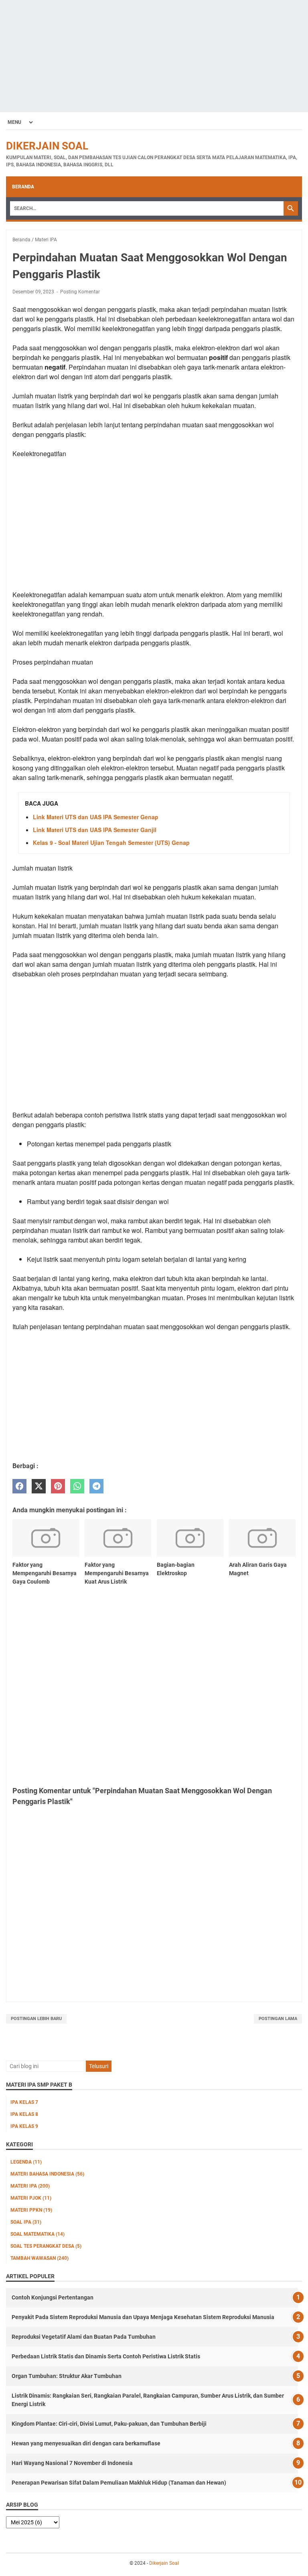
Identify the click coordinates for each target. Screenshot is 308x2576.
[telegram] (96, 1486)
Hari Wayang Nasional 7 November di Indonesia (72, 2463)
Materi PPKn (31, 2210)
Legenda (26, 2162)
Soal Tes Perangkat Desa (46, 2246)
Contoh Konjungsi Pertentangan (53, 2297)
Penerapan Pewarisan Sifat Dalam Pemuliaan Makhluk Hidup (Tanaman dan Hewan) (119, 2483)
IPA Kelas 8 (24, 2114)
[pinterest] (58, 1486)
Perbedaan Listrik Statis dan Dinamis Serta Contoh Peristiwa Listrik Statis (106, 2356)
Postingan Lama (278, 2019)
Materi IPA (30, 2186)
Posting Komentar (80, 292)
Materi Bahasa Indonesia (47, 2174)
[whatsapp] (77, 1486)
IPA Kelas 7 (24, 2102)
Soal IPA (26, 2222)
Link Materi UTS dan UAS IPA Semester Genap (96, 817)
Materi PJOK (31, 2198)
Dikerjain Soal (47, 146)
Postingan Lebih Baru (36, 2019)
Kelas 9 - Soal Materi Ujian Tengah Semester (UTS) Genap (111, 843)
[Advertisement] (154, 56)
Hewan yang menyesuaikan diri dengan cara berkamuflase (86, 2443)
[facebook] (19, 1486)
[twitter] (39, 1486)
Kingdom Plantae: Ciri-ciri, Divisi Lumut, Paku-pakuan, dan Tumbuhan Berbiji (109, 2424)
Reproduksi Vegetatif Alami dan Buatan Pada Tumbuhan (84, 2337)
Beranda (23, 187)
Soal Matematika (37, 2234)
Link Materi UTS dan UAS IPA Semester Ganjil (95, 830)
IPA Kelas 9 (24, 2126)
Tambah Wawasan (40, 2258)
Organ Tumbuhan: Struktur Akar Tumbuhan (67, 2376)
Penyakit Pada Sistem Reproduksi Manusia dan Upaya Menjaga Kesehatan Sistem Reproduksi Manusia (143, 2317)
